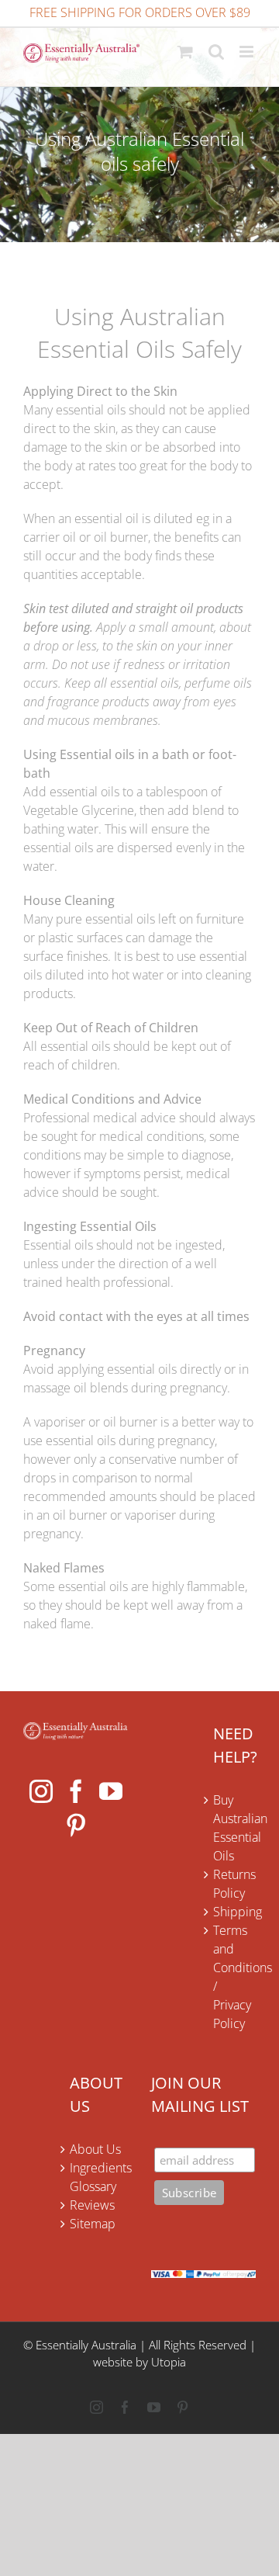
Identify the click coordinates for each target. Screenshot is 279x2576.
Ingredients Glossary (99, 2177)
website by (121, 2362)
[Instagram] (41, 1791)
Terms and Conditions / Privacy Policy (234, 1977)
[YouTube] (111, 1791)
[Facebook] (76, 1791)
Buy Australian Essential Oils (234, 1828)
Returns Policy (234, 1884)
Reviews (92, 2205)
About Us (95, 2149)
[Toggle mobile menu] (248, 52)
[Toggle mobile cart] (185, 52)
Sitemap (93, 2224)
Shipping (234, 1912)
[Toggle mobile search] (216, 52)
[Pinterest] (76, 1825)
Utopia (169, 2362)
